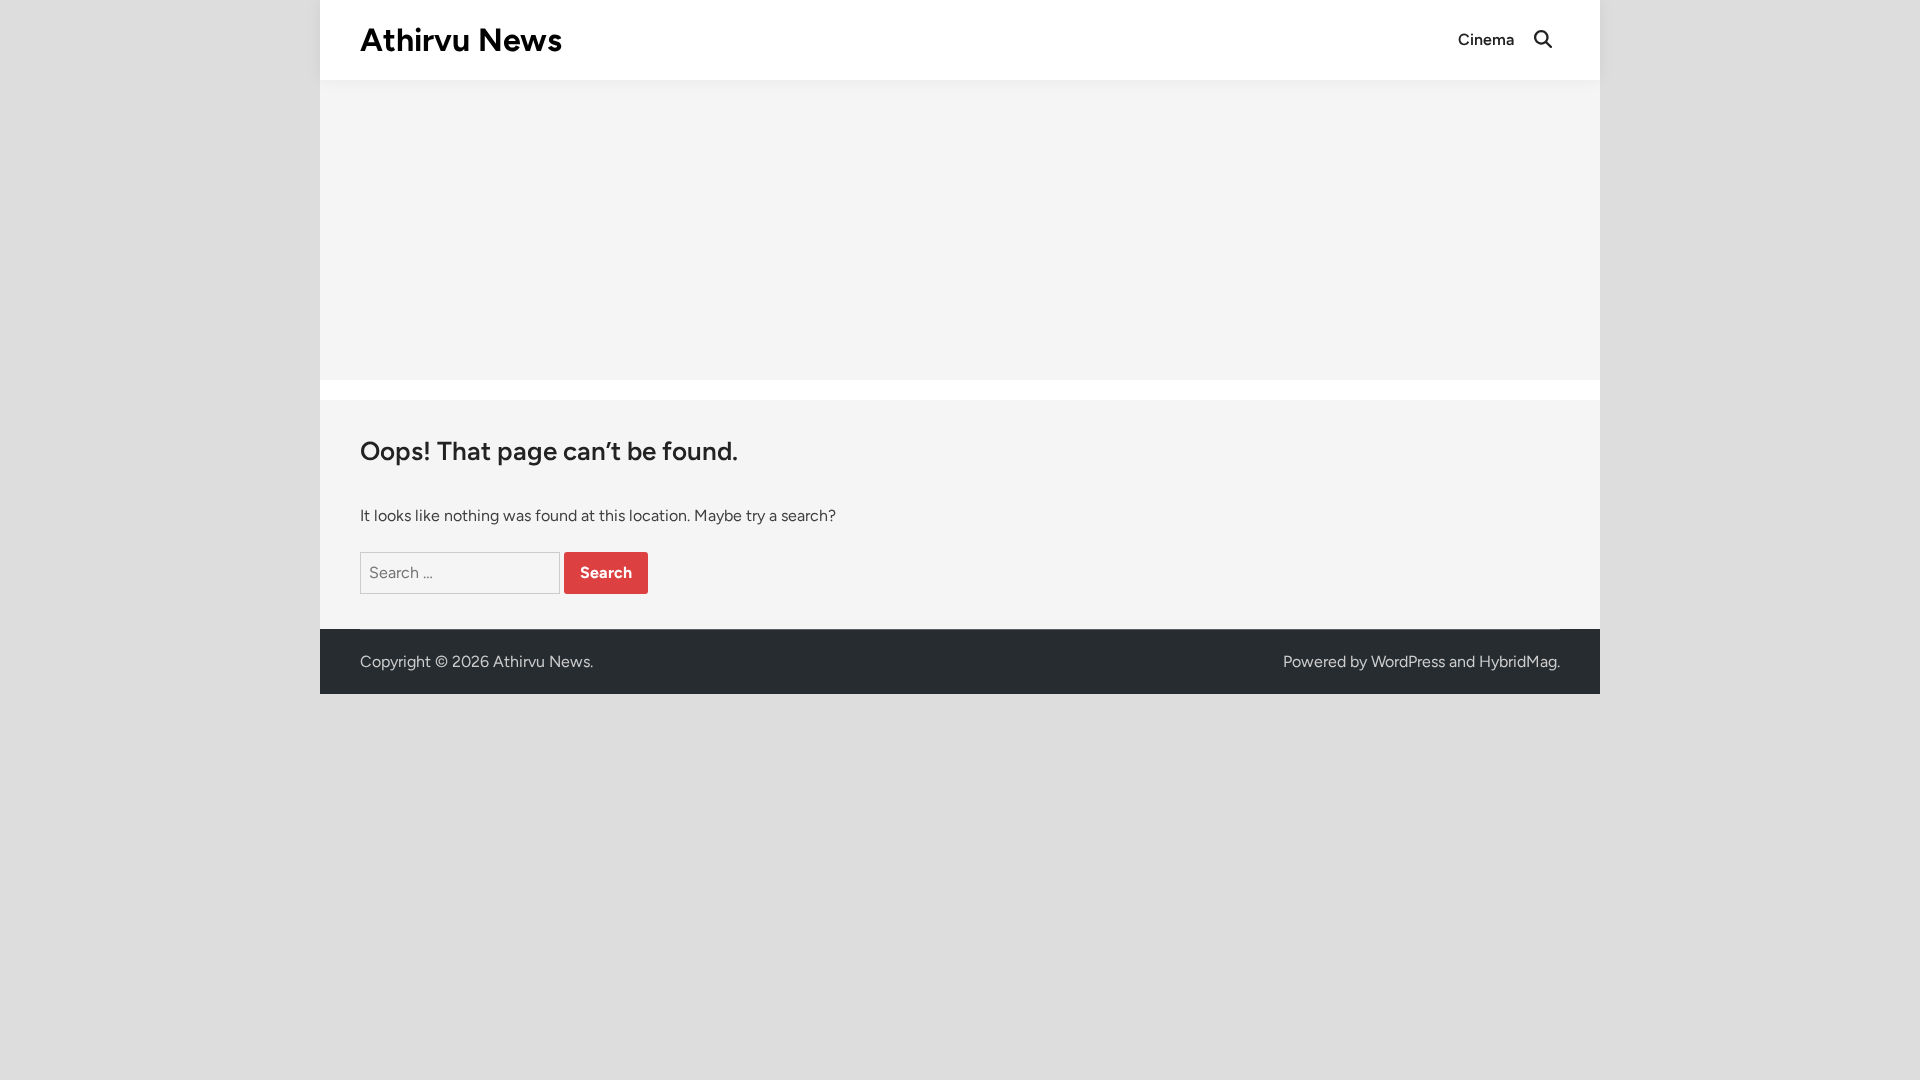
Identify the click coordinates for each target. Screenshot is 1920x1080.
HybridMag (1518, 661)
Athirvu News (461, 40)
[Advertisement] (960, 230)
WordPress (1408, 661)
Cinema (1486, 39)
